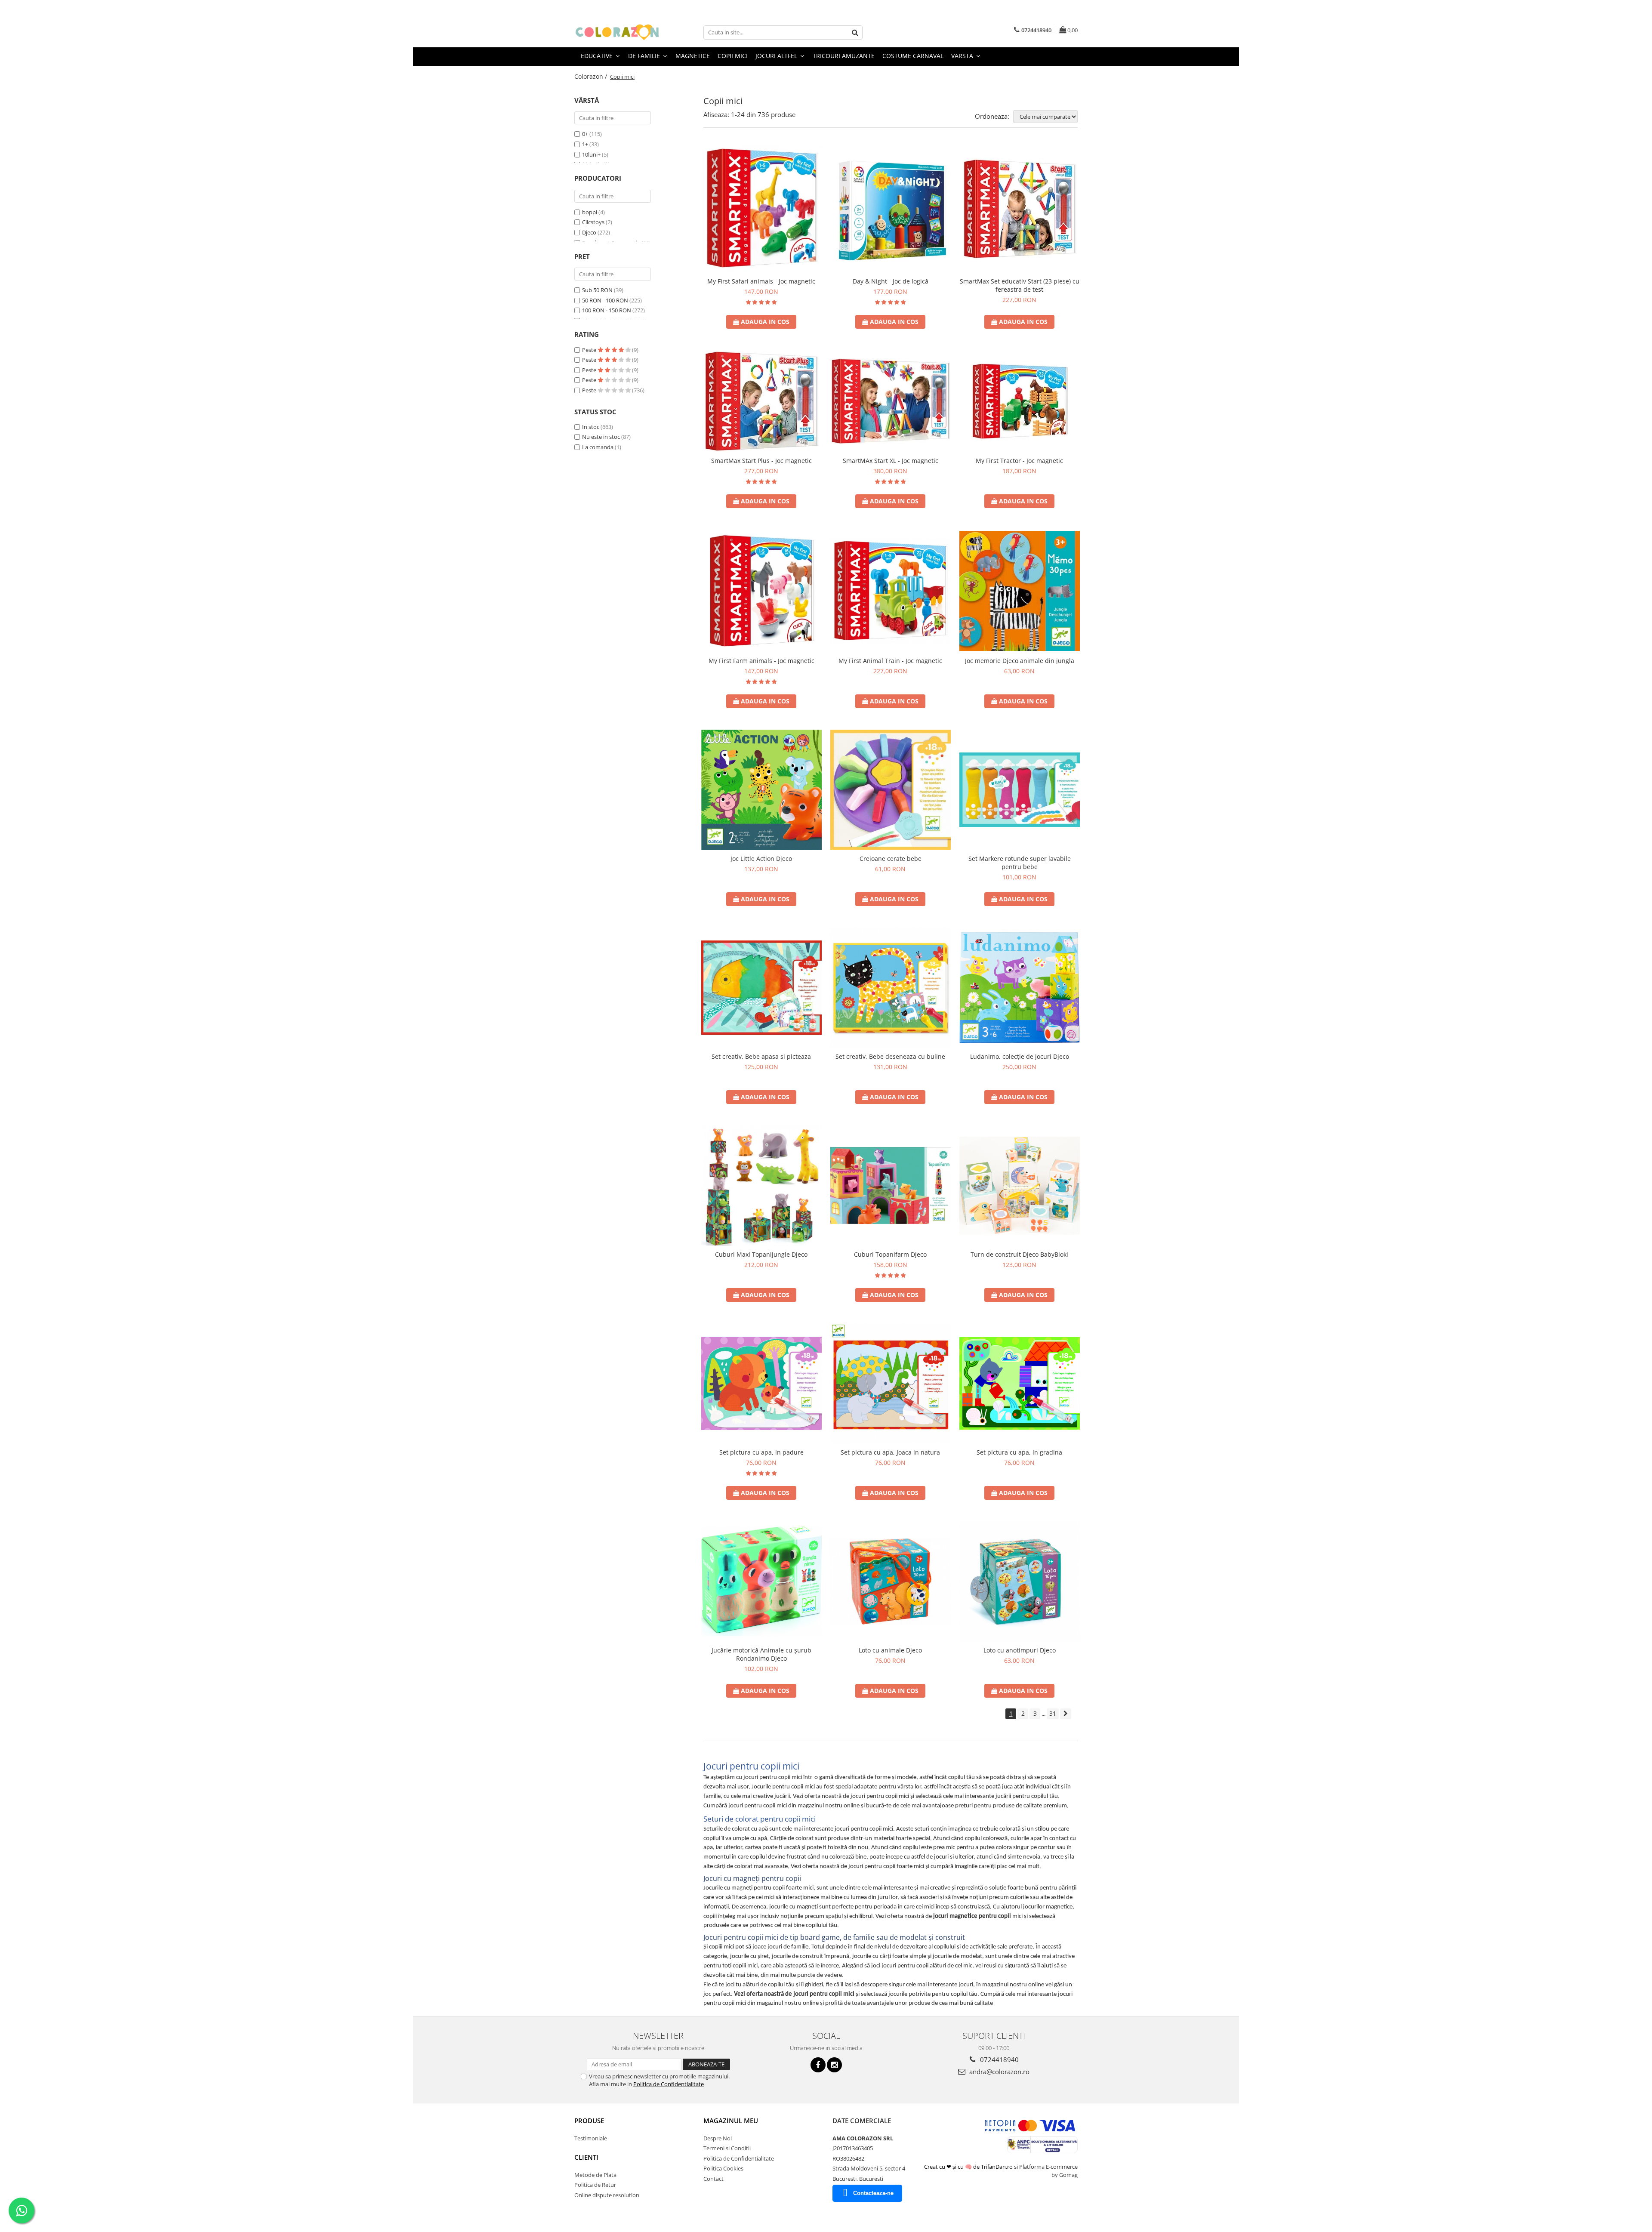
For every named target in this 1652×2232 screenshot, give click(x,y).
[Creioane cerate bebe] (891, 790)
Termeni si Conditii (727, 2148)
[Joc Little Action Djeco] (761, 790)
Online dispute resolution (607, 2195)
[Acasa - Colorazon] (617, 32)
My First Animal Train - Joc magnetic (890, 661)
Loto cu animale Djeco (890, 1650)
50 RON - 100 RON (605, 300)
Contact (714, 2179)
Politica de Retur (595, 2185)
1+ (585, 144)
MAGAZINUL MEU (731, 2121)
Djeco (589, 232)
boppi (590, 212)
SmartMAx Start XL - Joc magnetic (891, 461)
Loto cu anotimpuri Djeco (1020, 1650)
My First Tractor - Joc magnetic (1019, 461)
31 (1053, 1713)
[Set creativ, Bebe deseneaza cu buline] (891, 988)
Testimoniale (591, 2138)
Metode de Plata (595, 2175)
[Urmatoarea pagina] (1066, 1714)
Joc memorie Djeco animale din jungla (1020, 661)
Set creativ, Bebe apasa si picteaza (761, 1056)
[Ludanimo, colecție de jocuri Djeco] (1020, 988)
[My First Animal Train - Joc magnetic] (891, 591)
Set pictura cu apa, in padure (761, 1452)
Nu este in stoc (601, 437)
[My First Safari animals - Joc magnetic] (761, 209)
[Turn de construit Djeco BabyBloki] (1020, 1186)
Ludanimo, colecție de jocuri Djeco (1020, 1056)
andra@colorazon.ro (999, 2072)
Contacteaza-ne (873, 2193)
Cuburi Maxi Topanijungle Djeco (761, 1254)
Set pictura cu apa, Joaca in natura (890, 1452)
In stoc (591, 427)
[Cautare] (855, 32)
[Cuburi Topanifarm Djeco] (891, 1185)
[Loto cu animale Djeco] (891, 1582)
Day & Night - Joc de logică (891, 281)
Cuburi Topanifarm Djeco (890, 1254)
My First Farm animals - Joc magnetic (761, 661)
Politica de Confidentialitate (669, 2084)
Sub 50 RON (597, 290)
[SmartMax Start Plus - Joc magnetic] (761, 401)
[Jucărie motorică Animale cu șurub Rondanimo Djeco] (761, 1581)
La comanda (598, 447)
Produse (589, 2121)
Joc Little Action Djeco (761, 859)
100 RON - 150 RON (607, 310)
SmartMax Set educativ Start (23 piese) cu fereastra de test (1020, 285)
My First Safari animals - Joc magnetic (761, 281)
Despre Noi (718, 2138)
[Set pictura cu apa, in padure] (761, 1383)
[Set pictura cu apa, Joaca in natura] (891, 1384)
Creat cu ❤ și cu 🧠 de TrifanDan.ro (969, 2167)
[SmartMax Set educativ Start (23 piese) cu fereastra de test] (1020, 209)
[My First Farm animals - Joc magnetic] (761, 591)
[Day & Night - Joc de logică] (891, 209)
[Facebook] (818, 2065)
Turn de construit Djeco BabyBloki (1019, 1254)
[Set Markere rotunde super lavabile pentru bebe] (1020, 790)
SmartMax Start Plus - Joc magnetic (761, 461)
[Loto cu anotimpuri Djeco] (1020, 1582)
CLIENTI (586, 2157)
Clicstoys (593, 222)
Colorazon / (592, 76)
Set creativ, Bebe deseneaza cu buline (890, 1056)
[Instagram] (834, 2065)
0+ (585, 134)
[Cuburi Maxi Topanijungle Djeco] (761, 1186)
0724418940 (999, 2059)
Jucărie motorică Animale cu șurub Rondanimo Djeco (761, 1654)
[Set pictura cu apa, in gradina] (1020, 1383)
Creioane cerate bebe (891, 859)
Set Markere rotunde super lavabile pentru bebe (1020, 863)
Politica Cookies (723, 2168)
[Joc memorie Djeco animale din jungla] (1020, 591)
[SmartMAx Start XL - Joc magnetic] (891, 401)
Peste (590, 350)
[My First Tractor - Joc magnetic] (1020, 401)
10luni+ (591, 154)
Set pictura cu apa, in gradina (1019, 1452)
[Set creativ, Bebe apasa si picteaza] (761, 988)
